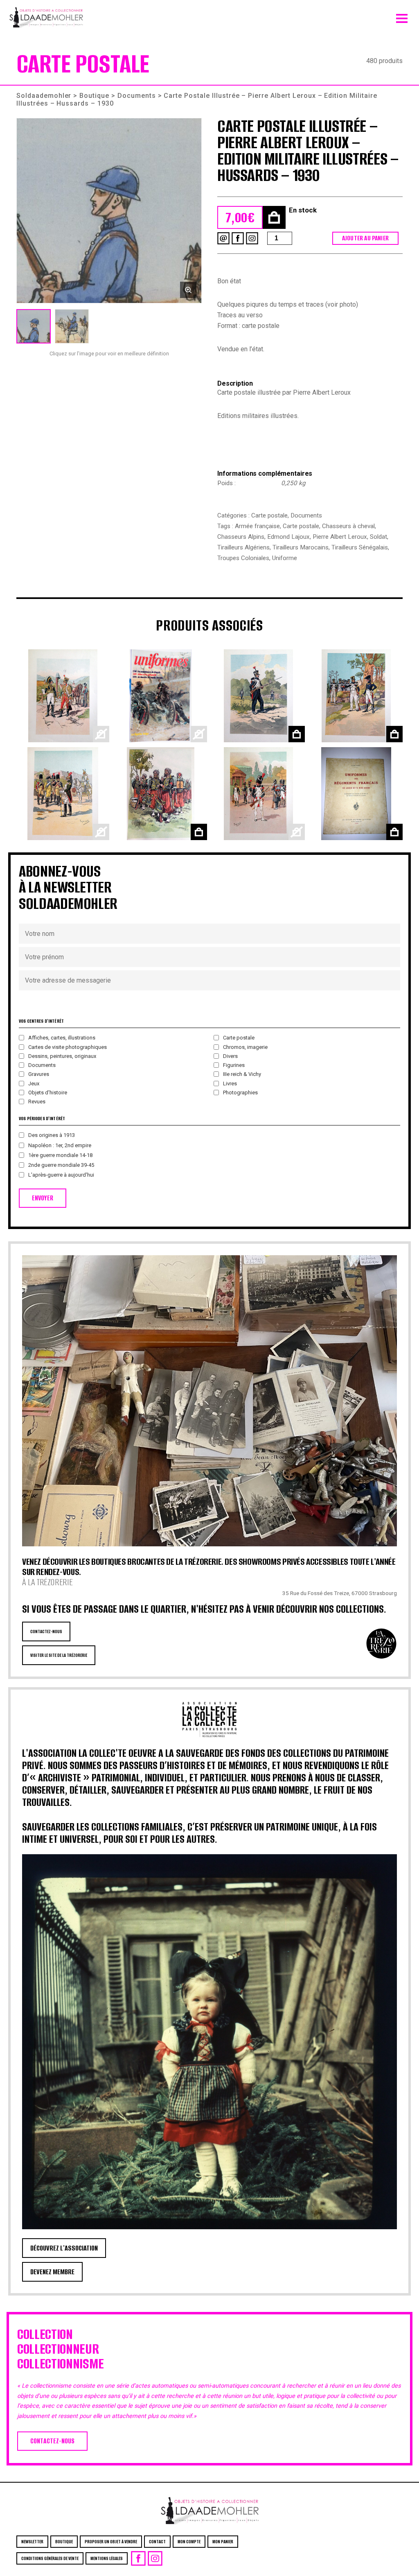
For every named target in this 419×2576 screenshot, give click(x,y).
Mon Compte (189, 2542)
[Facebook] (238, 238)
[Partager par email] (223, 238)
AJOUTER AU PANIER (365, 238)
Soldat (378, 537)
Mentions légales (107, 2558)
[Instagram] (252, 238)
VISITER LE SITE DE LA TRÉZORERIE (59, 1655)
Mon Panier (223, 2542)
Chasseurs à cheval (348, 526)
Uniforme (285, 558)
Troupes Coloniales (243, 558)
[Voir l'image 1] (34, 326)
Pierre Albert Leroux (340, 537)
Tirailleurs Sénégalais (360, 547)
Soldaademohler (44, 96)
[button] (109, 211)
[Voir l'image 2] (72, 326)
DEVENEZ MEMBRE (52, 2272)
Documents (137, 96)
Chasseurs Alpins (241, 537)
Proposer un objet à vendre (111, 2542)
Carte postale (269, 515)
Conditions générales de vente (50, 2558)
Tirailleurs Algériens (243, 547)
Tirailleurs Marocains (301, 547)
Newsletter (32, 2542)
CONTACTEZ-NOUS (46, 1631)
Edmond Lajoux (288, 537)
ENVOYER (43, 1198)
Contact (157, 2542)
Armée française (257, 526)
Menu (402, 16)
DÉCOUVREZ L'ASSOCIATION (64, 2248)
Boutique (94, 96)
